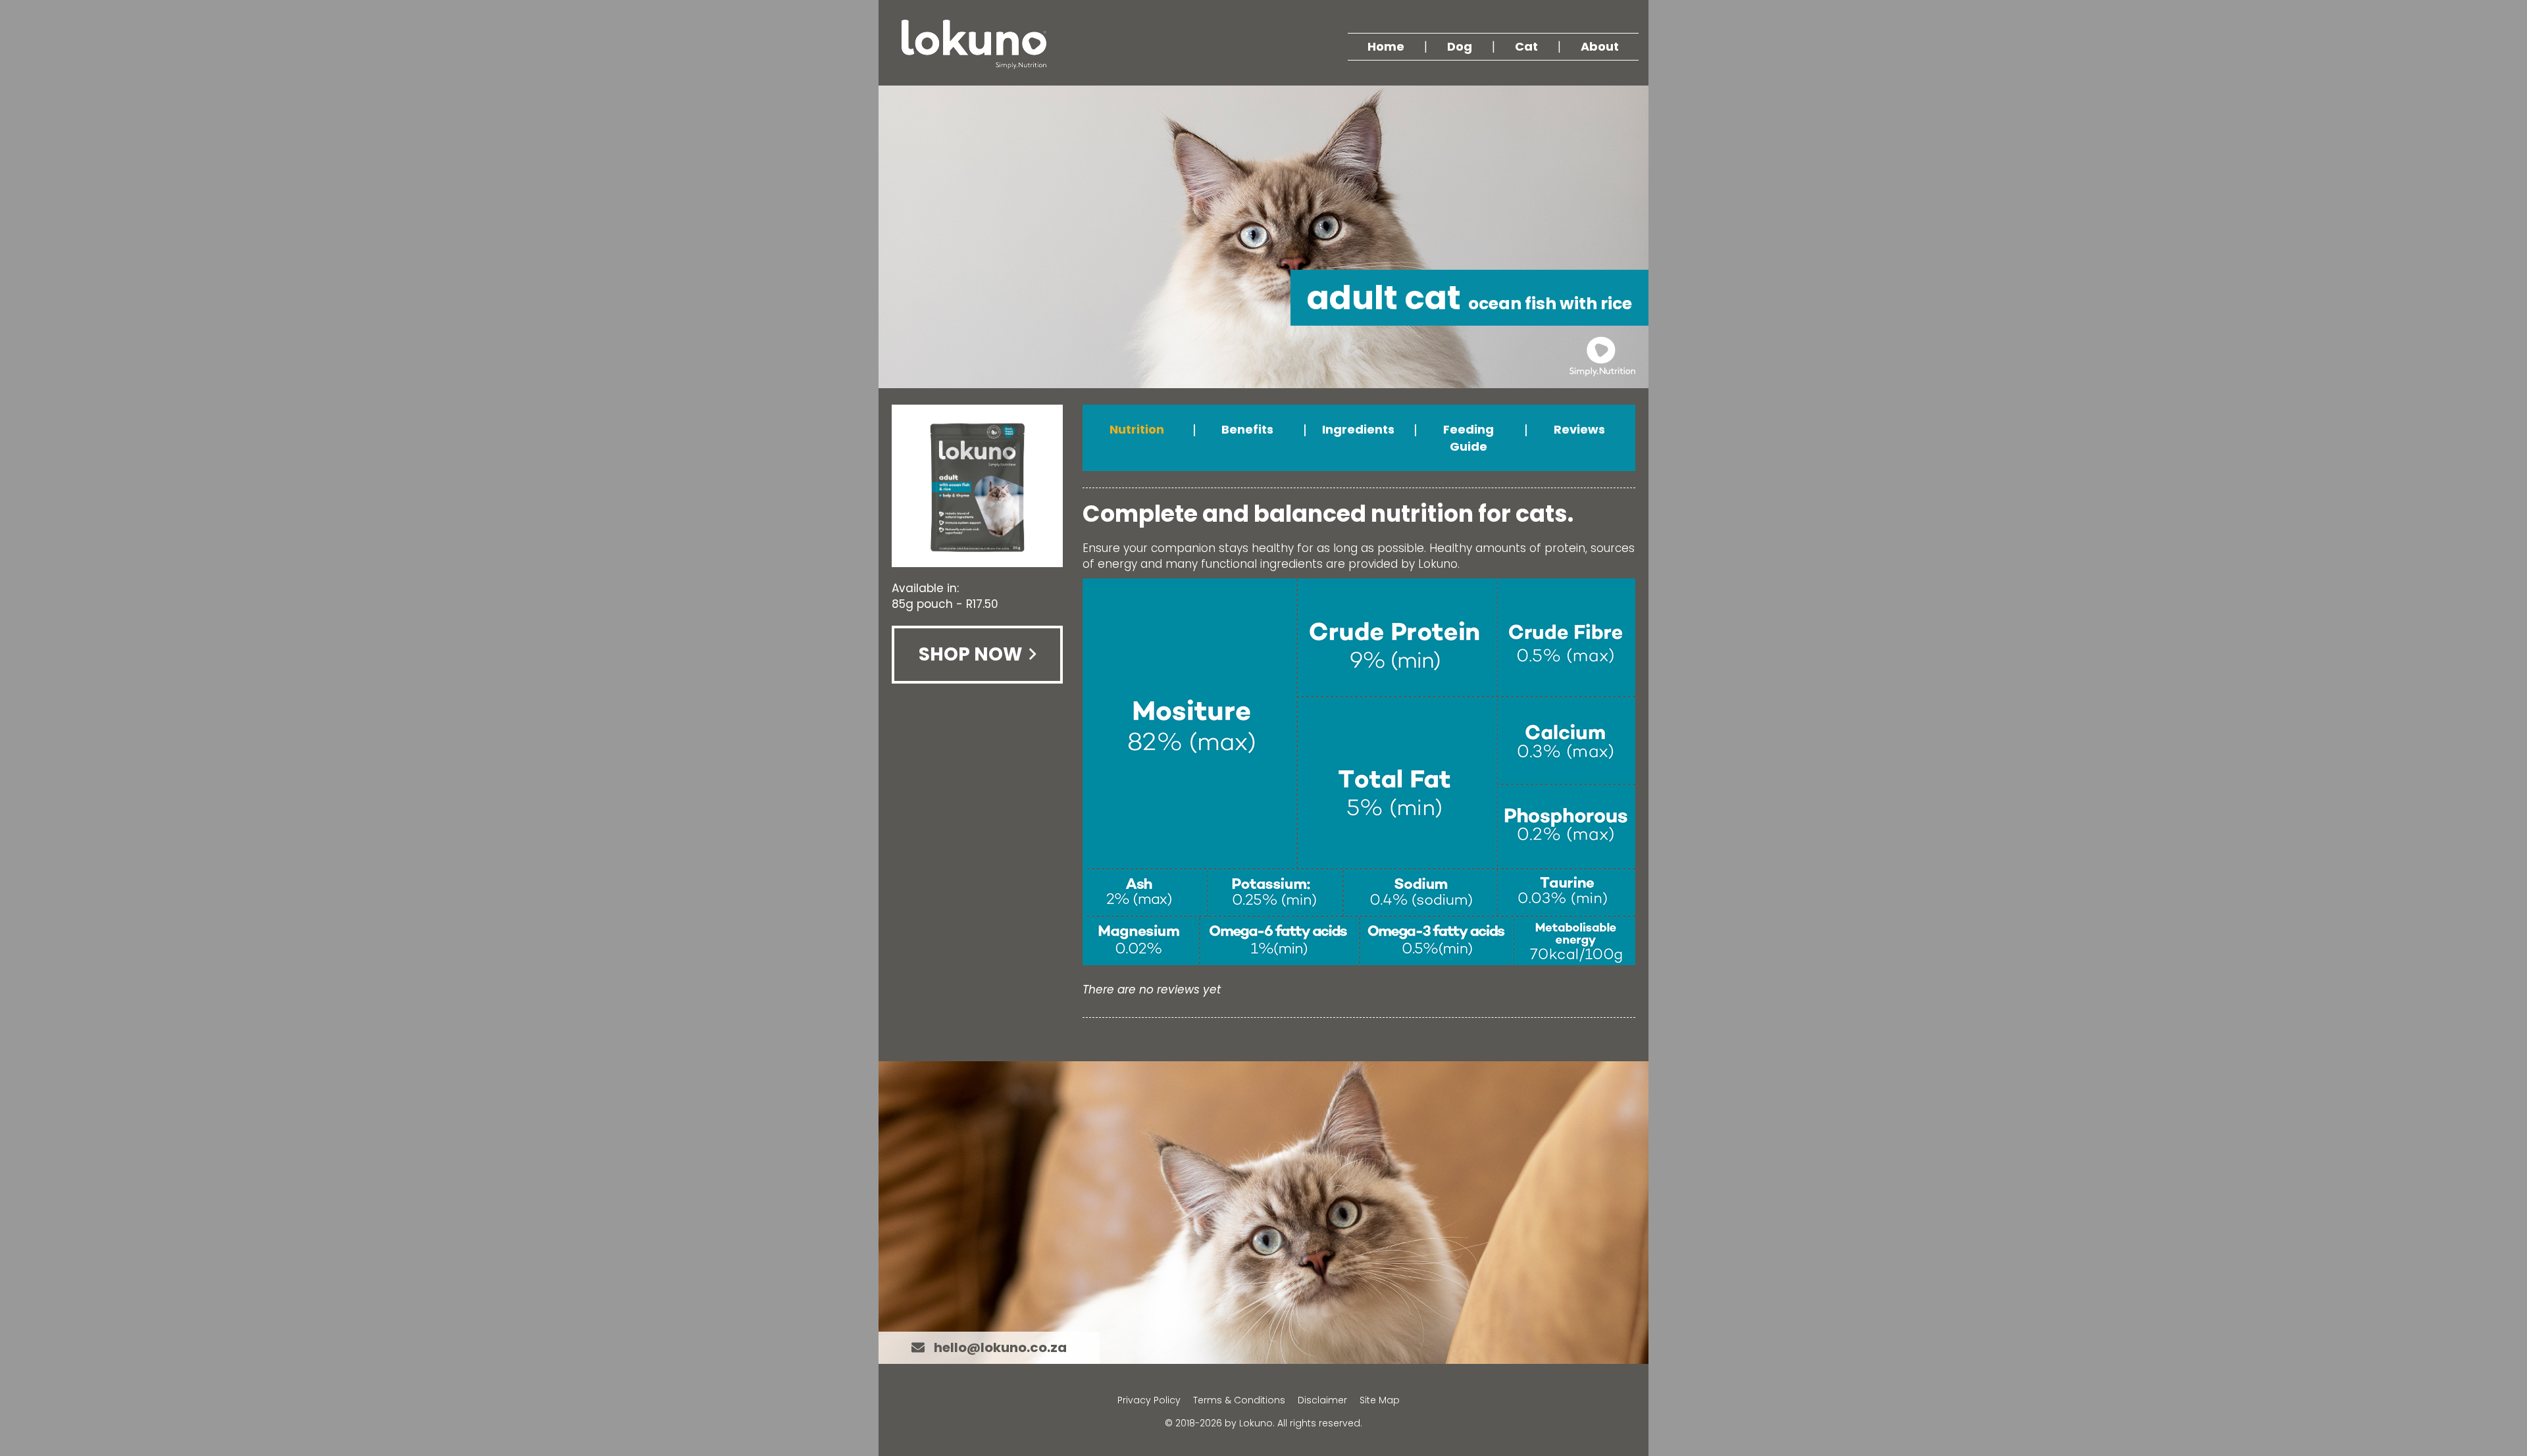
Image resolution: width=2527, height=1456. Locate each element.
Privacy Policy (1149, 1400)
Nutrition (1137, 429)
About (1600, 46)
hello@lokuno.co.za (1000, 1347)
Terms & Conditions (1239, 1400)
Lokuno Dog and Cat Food (974, 44)
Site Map (1380, 1400)
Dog (1460, 46)
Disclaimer (1322, 1400)
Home (1386, 46)
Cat (1526, 46)
